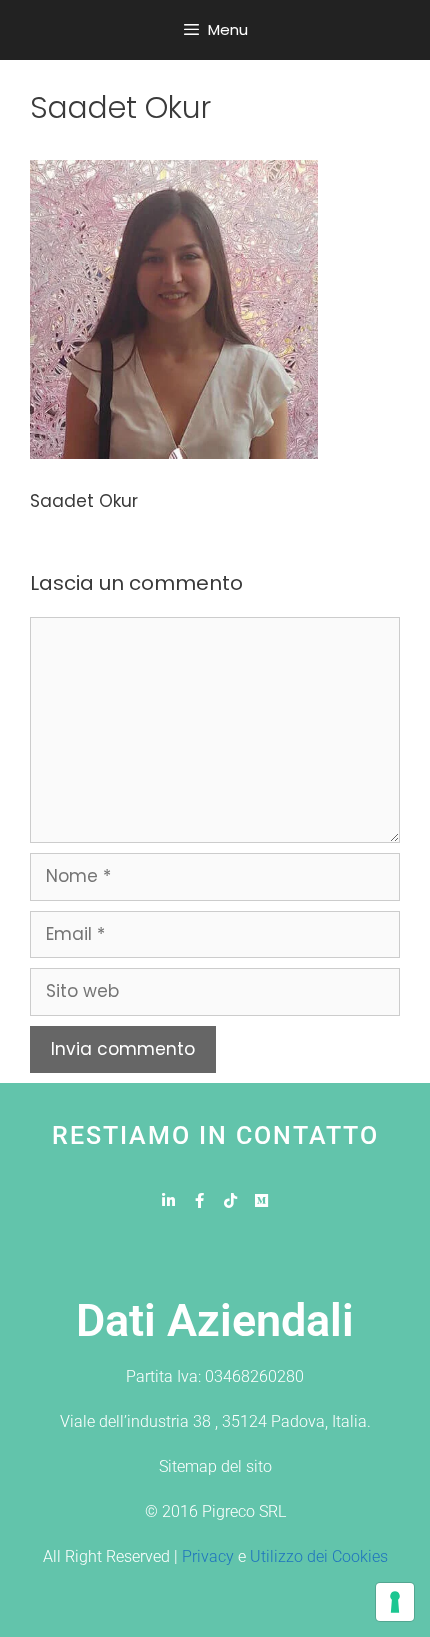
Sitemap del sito (215, 1466)
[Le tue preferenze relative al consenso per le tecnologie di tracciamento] (395, 1602)
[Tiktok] (230, 1200)
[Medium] (261, 1200)
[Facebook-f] (199, 1200)
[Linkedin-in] (168, 1200)
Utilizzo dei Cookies (319, 1556)
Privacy (208, 1556)
